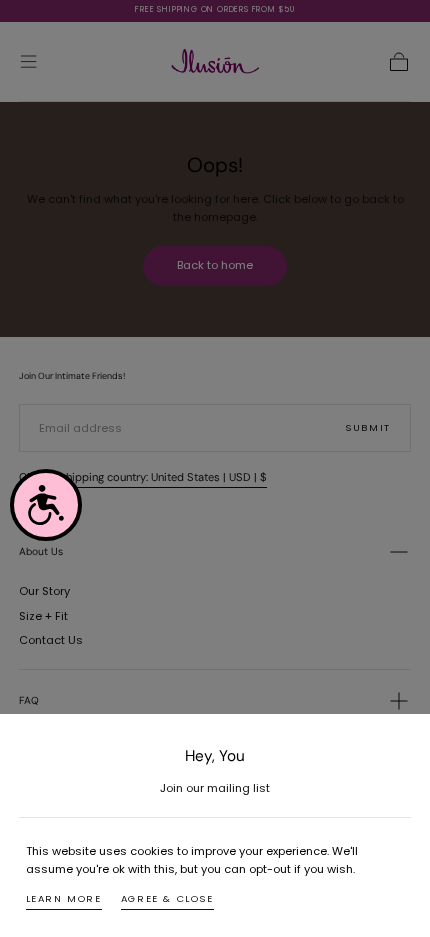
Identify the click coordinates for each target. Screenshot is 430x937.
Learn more (64, 898)
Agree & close (167, 898)
